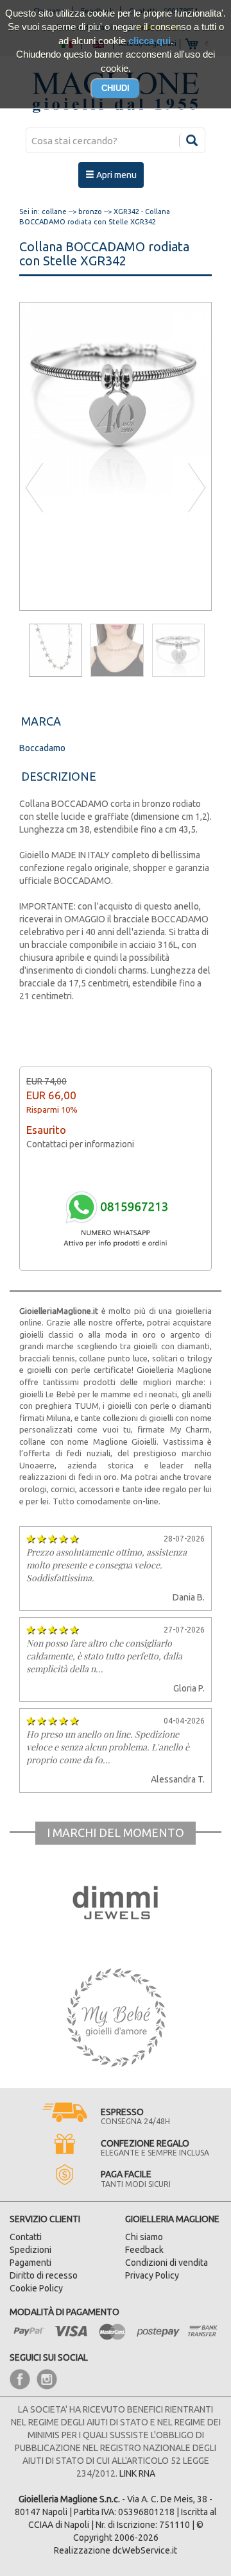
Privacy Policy (152, 2275)
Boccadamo (42, 748)
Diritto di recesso (44, 2275)
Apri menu (116, 175)
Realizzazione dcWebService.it (116, 2550)
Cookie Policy (36, 2288)
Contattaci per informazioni (80, 1144)
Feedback (144, 2250)
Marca (41, 721)
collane (54, 212)
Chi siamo (144, 2237)
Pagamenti (30, 2263)
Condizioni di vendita (167, 2263)
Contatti (26, 2237)
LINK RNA (137, 2473)
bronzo (90, 212)
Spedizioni (30, 2250)
